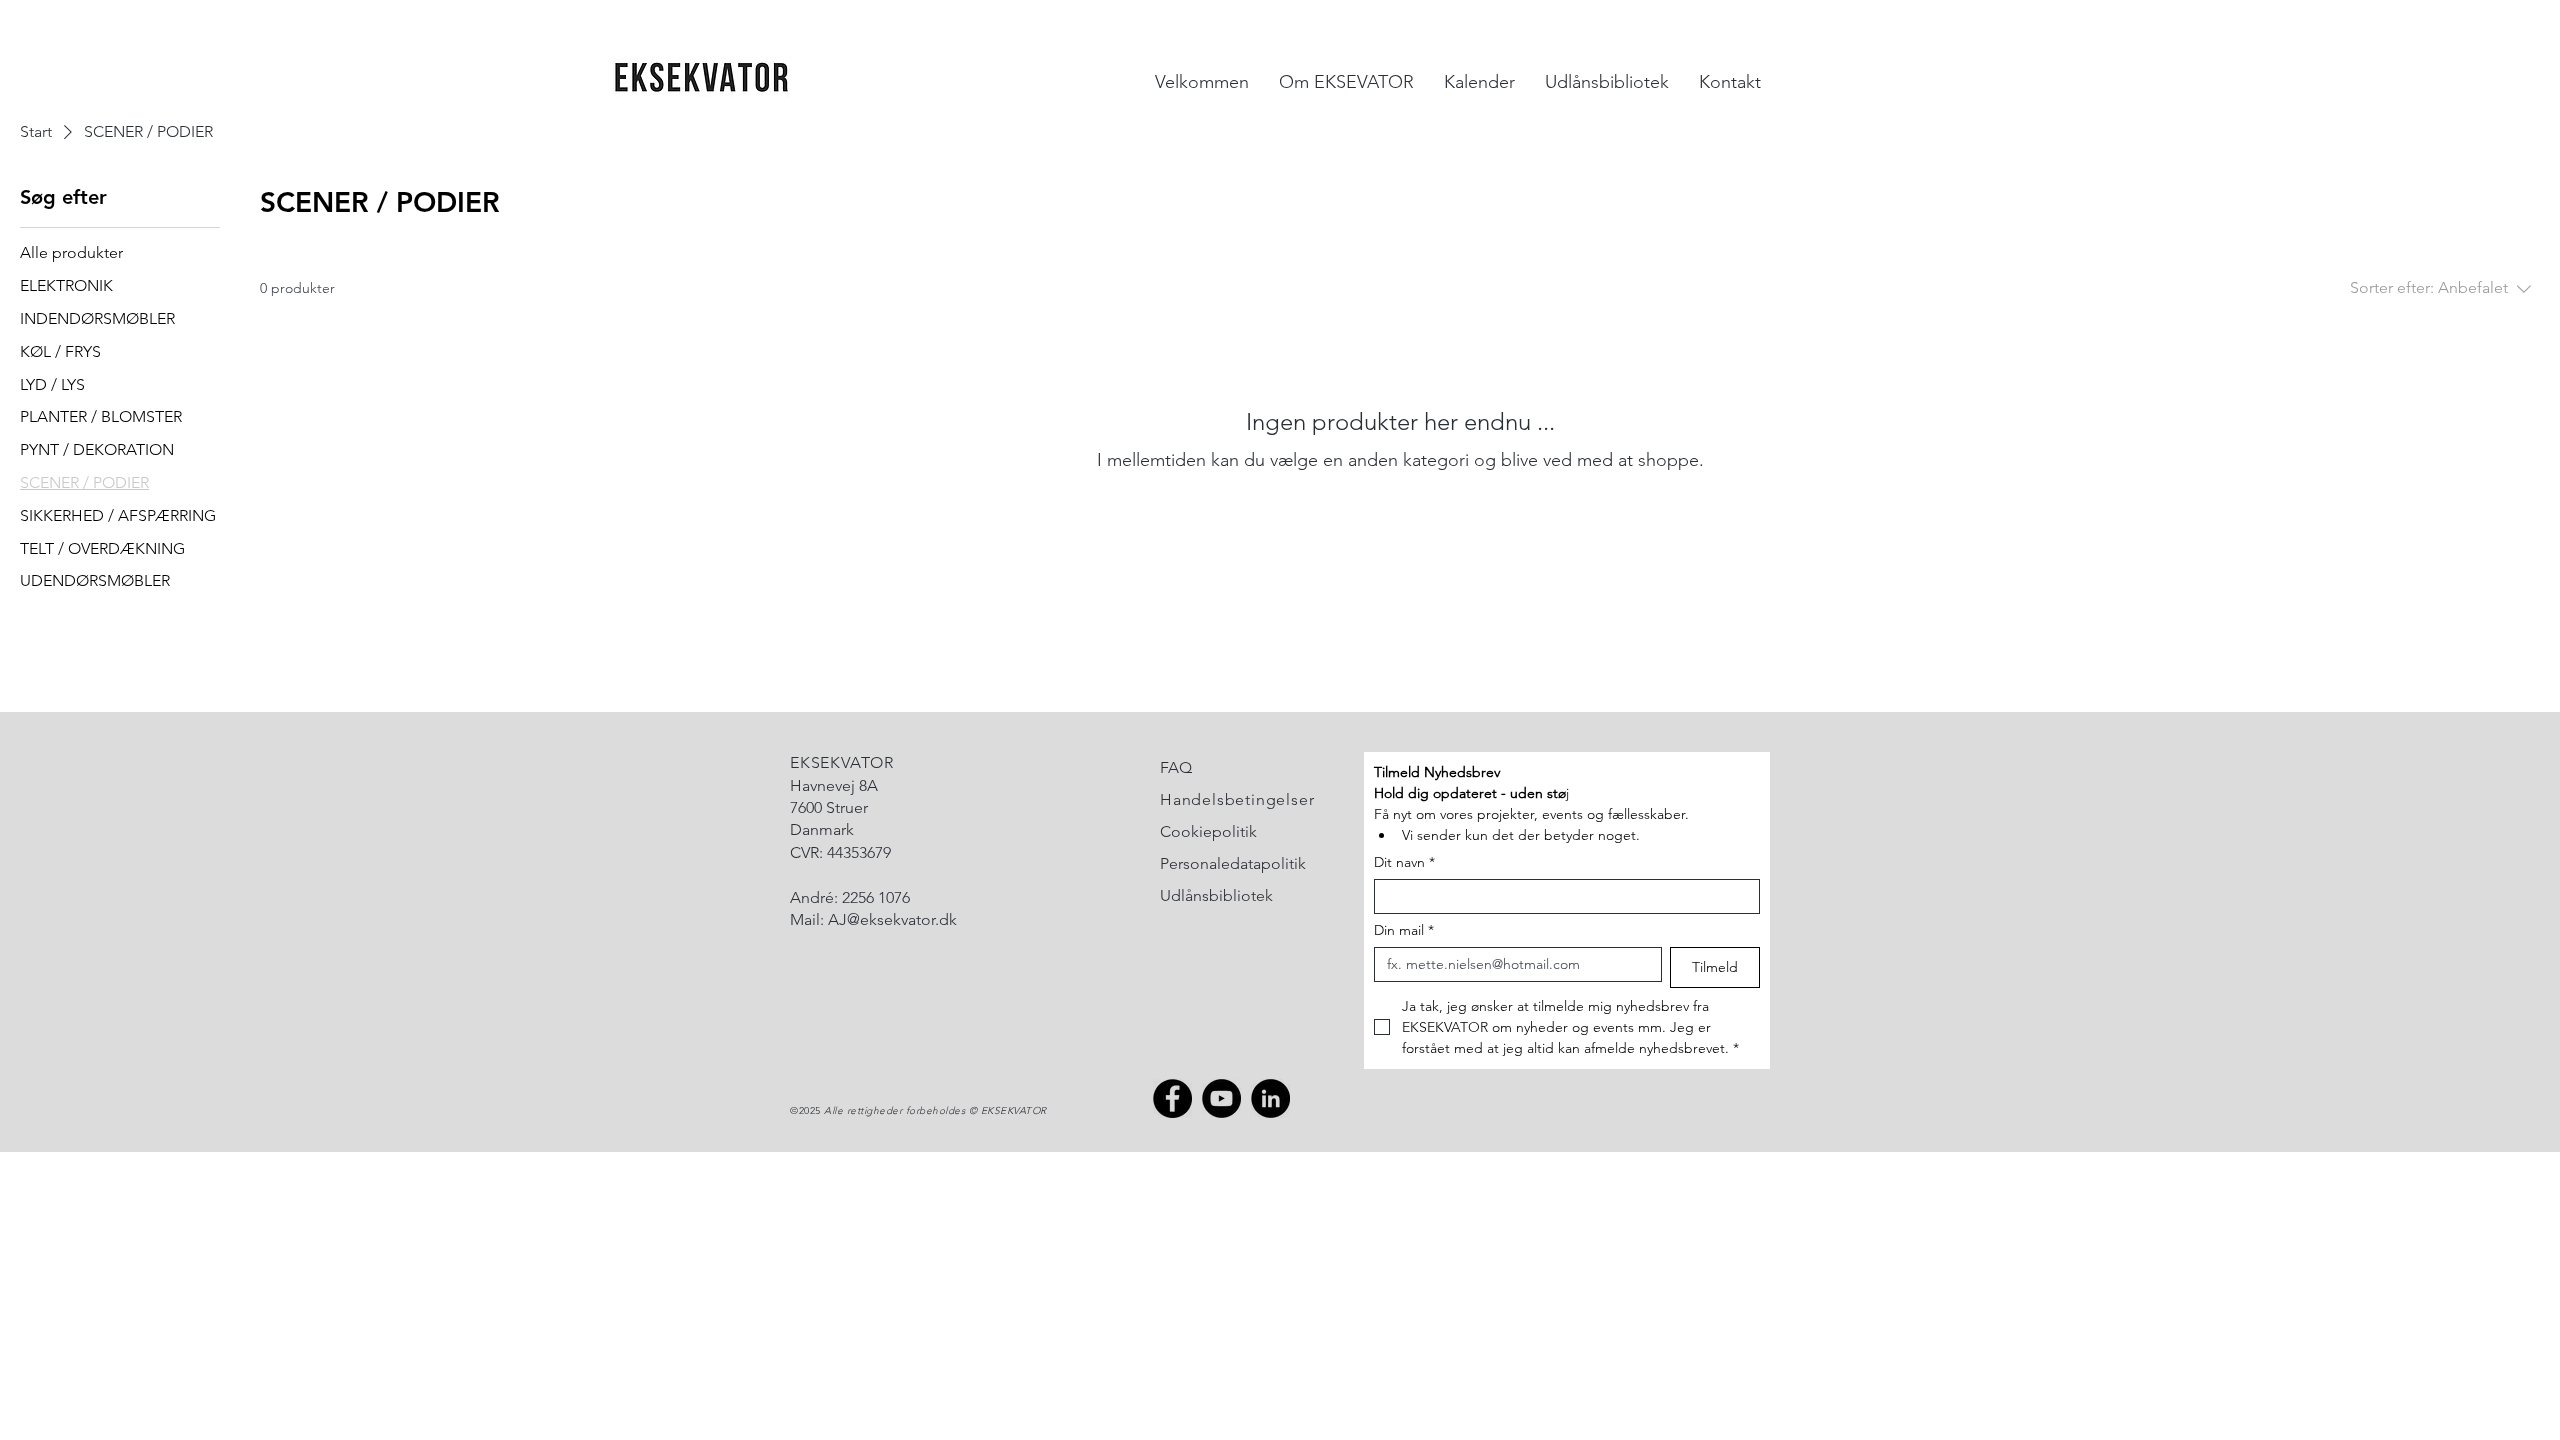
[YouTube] (1221, 1098)
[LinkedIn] (1270, 1098)
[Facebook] (1172, 1098)
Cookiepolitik (1208, 831)
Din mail (1404, 930)
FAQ (1176, 767)
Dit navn (1404, 862)
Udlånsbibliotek (1216, 895)
